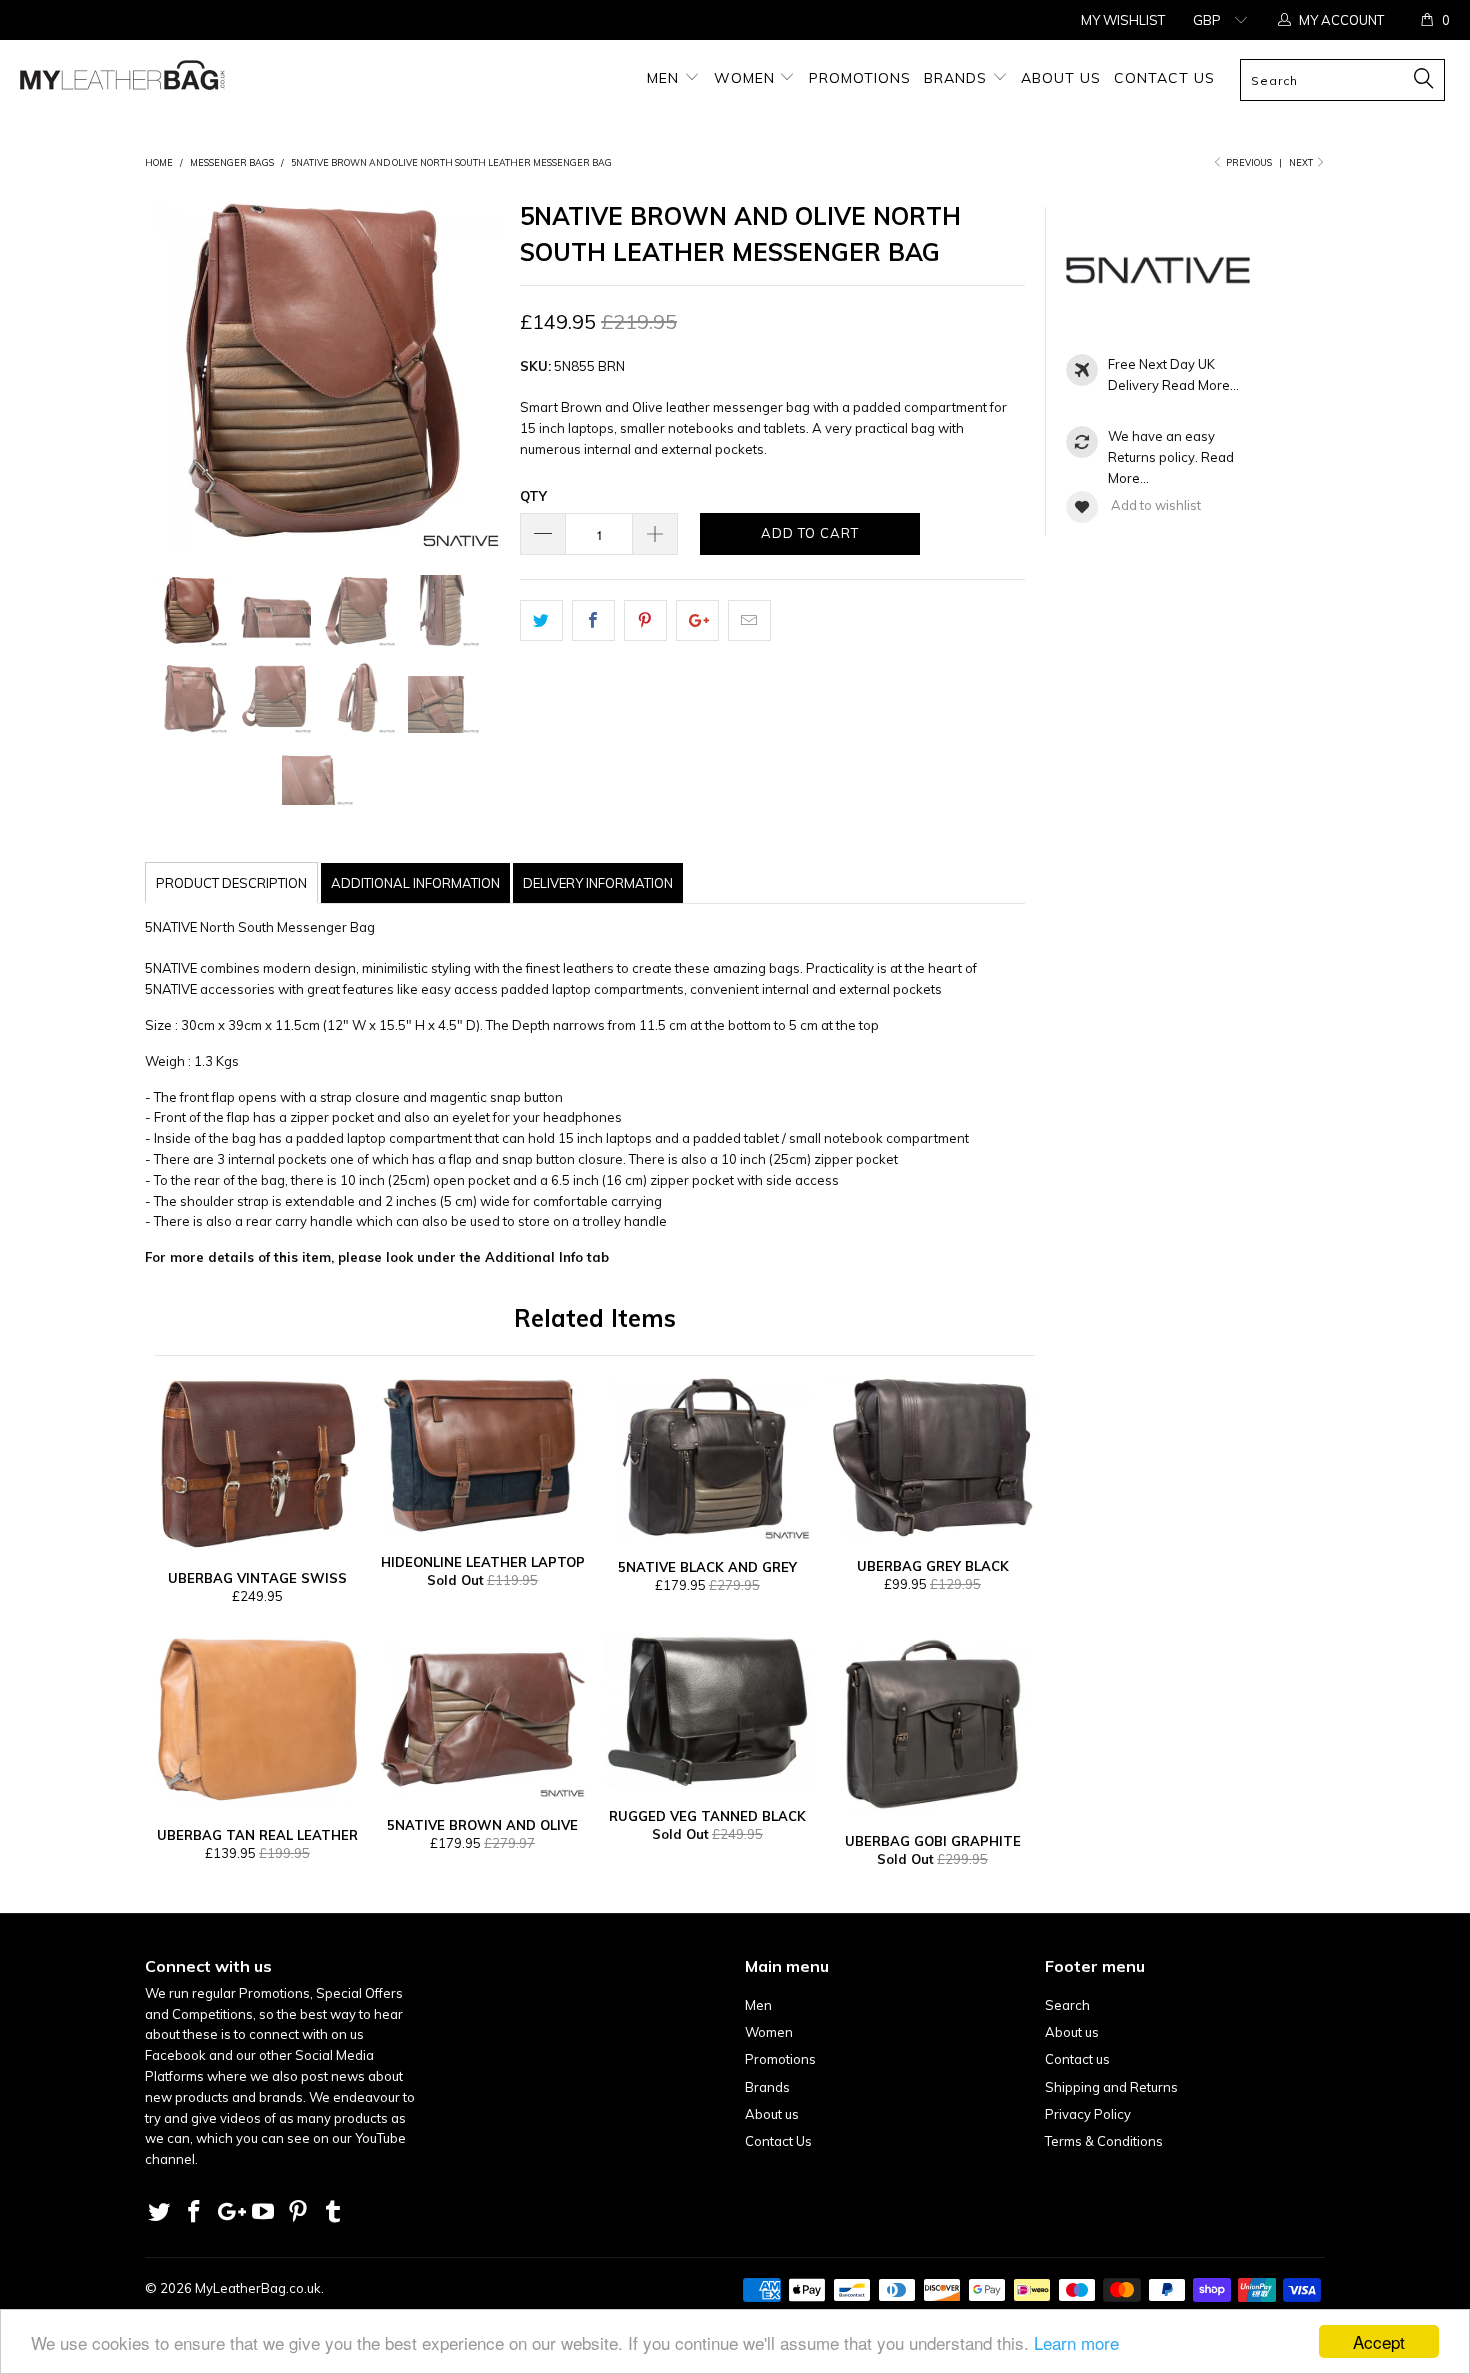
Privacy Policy (1088, 2114)
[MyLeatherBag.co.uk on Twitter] (160, 2212)
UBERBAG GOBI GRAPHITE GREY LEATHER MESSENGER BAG (932, 1724)
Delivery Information (598, 883)
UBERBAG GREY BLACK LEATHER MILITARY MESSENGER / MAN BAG (932, 1457)
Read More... (1200, 385)
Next (1302, 162)
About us (1061, 78)
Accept (1379, 2341)
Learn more (1076, 2342)
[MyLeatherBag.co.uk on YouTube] (264, 2212)
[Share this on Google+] (697, 620)
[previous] (164, 371)
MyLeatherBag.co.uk (258, 2288)
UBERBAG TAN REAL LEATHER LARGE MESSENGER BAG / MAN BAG (257, 1721)
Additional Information (415, 883)
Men (665, 78)
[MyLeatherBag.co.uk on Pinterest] (299, 2212)
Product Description (231, 883)
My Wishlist (1123, 20)
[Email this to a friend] (749, 620)
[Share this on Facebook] (593, 620)
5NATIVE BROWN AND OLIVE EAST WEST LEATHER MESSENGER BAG (482, 1716)
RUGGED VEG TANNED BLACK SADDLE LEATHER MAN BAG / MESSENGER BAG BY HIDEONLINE (707, 1711)
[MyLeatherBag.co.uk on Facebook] (195, 2212)
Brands (958, 78)
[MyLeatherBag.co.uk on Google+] (229, 2212)
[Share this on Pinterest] (645, 620)
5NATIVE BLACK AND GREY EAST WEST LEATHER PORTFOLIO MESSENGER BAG (707, 1458)
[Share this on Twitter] (541, 620)
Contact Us (1164, 78)
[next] (481, 371)
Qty (533, 496)
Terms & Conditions (1104, 2141)
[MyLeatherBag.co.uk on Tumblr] (333, 2212)
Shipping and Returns (1111, 2087)
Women (747, 78)
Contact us (1077, 2059)
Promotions (860, 78)
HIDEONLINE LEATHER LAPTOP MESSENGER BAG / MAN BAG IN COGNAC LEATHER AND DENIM (482, 1455)
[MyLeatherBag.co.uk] (127, 81)
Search (1067, 2005)
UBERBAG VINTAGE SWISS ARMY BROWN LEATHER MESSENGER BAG (257, 1463)
